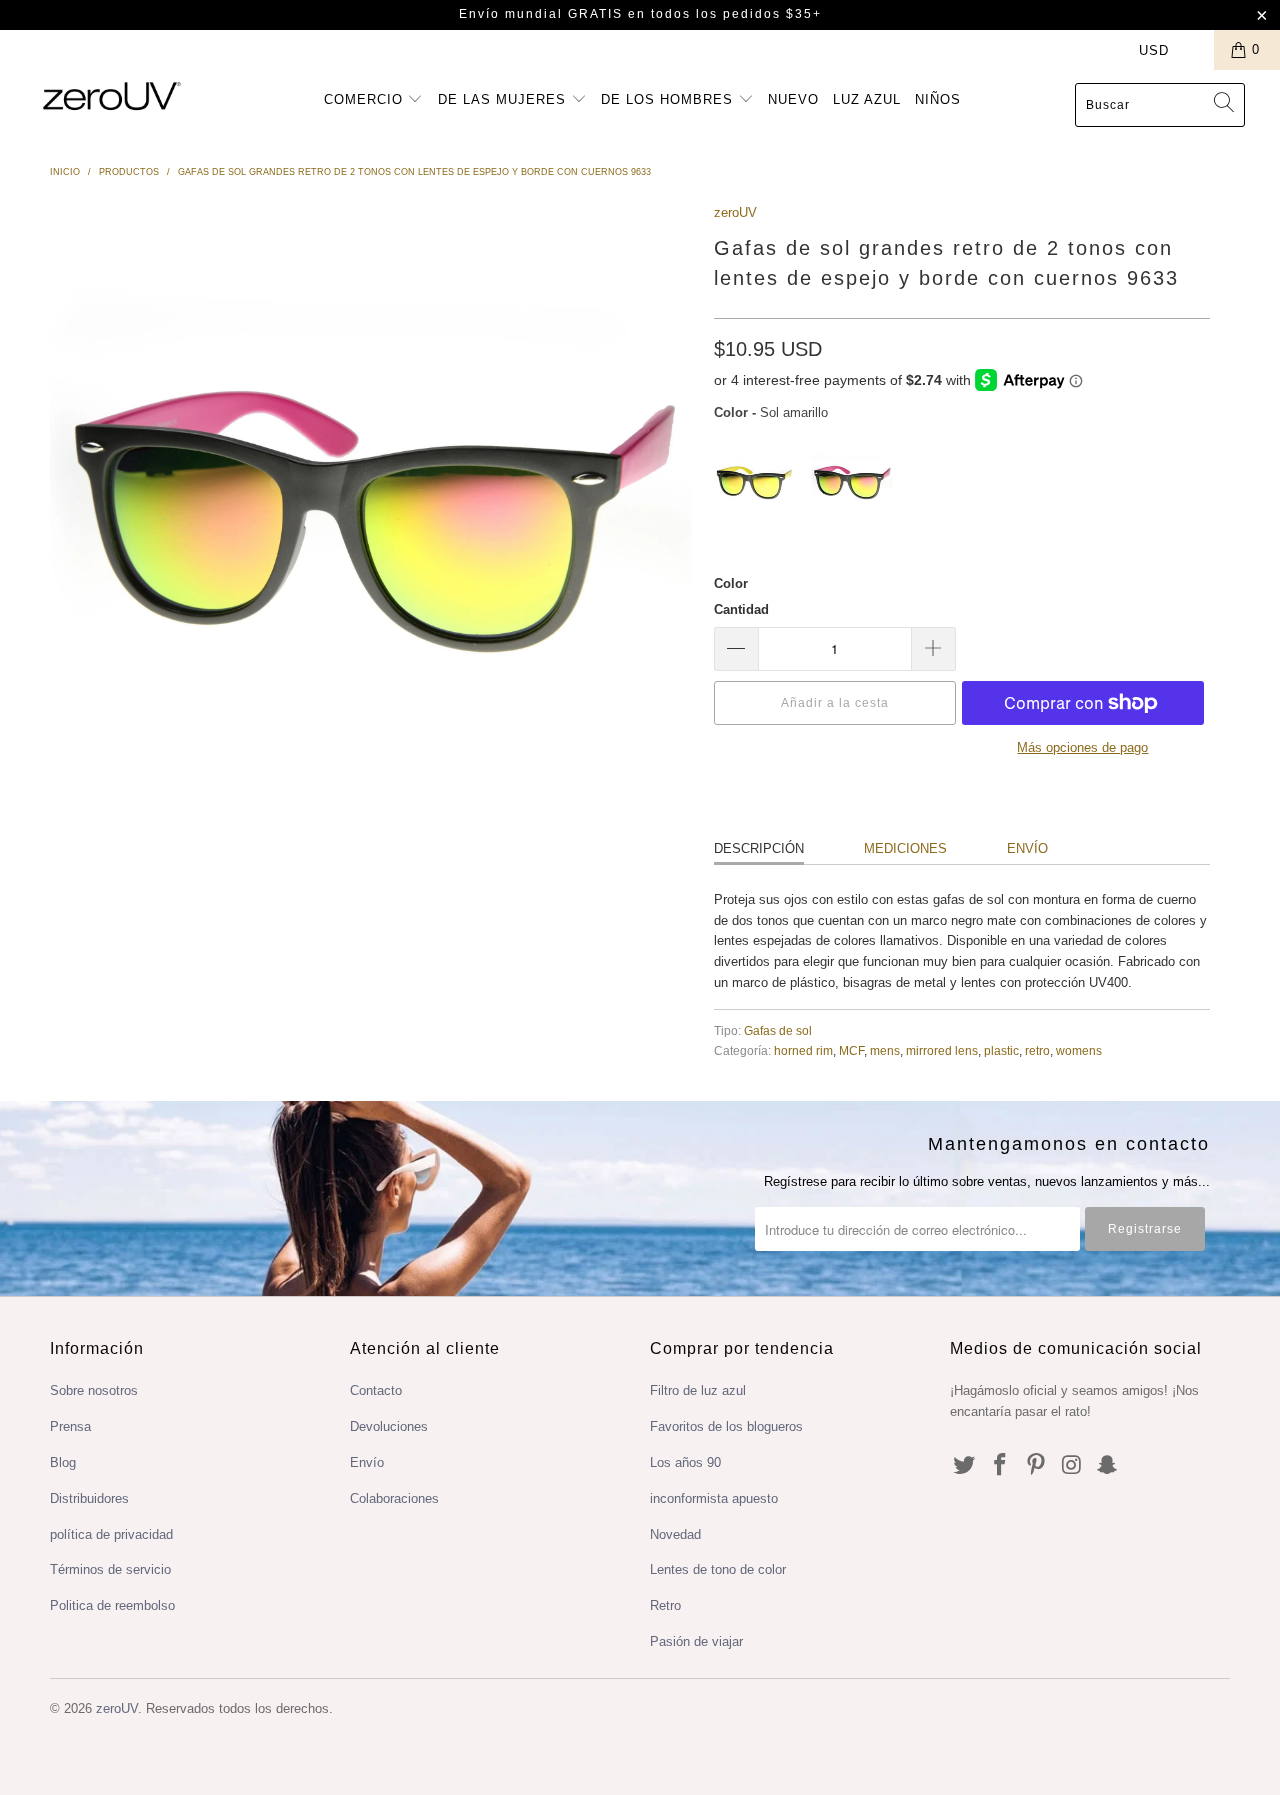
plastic (1001, 1050)
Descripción (759, 848)
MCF (851, 1050)
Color (731, 583)
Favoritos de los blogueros (726, 1426)
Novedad (675, 1534)
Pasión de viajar (696, 1641)
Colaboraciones (394, 1498)
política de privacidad (111, 1534)
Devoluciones (389, 1426)
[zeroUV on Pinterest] (1036, 1466)
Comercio (366, 99)
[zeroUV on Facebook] (1001, 1466)
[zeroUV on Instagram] (1072, 1466)
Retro (665, 1605)
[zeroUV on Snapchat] (1108, 1466)
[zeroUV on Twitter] (965, 1466)
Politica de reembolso (112, 1605)
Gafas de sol (778, 1030)
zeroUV (735, 212)
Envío (1027, 848)
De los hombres (669, 99)
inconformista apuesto (714, 1498)
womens (1079, 1050)
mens (885, 1050)
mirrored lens (942, 1050)
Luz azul (867, 99)
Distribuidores (89, 1498)
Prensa (70, 1426)
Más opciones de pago (1082, 747)
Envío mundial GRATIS (541, 14)
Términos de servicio (110, 1569)
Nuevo (793, 99)
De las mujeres (504, 99)
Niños (938, 99)
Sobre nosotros (94, 1390)
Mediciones (905, 848)
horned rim (803, 1050)
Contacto (376, 1390)
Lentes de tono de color (718, 1569)
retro (1037, 1050)
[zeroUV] (112, 95)
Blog (63, 1462)
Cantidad (741, 609)
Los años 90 (685, 1462)
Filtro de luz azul (698, 1390)
